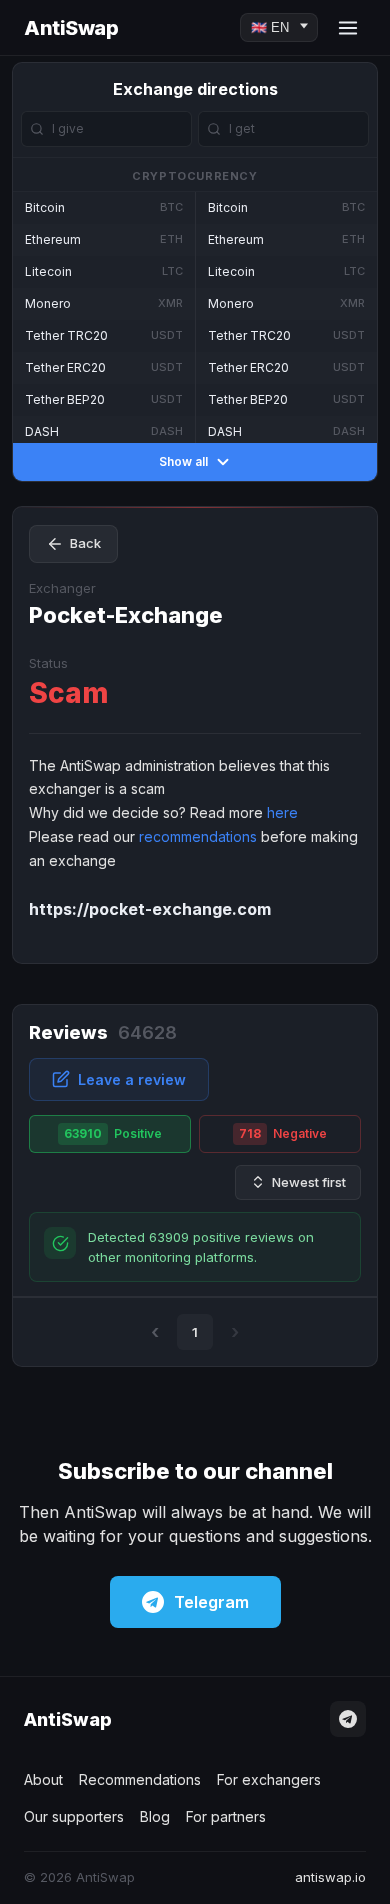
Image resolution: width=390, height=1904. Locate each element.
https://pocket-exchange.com (150, 909)
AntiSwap (71, 28)
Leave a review (132, 1079)
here (282, 812)
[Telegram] (348, 1719)
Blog (155, 1816)
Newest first (309, 1182)
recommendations (198, 836)
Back (85, 543)
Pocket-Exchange (126, 615)
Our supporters (74, 1816)
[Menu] (348, 28)
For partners (226, 1816)
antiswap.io (330, 1877)
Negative (283, 1133)
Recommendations (140, 1779)
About (43, 1779)
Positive (113, 1133)
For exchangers (269, 1779)
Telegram (211, 1602)
